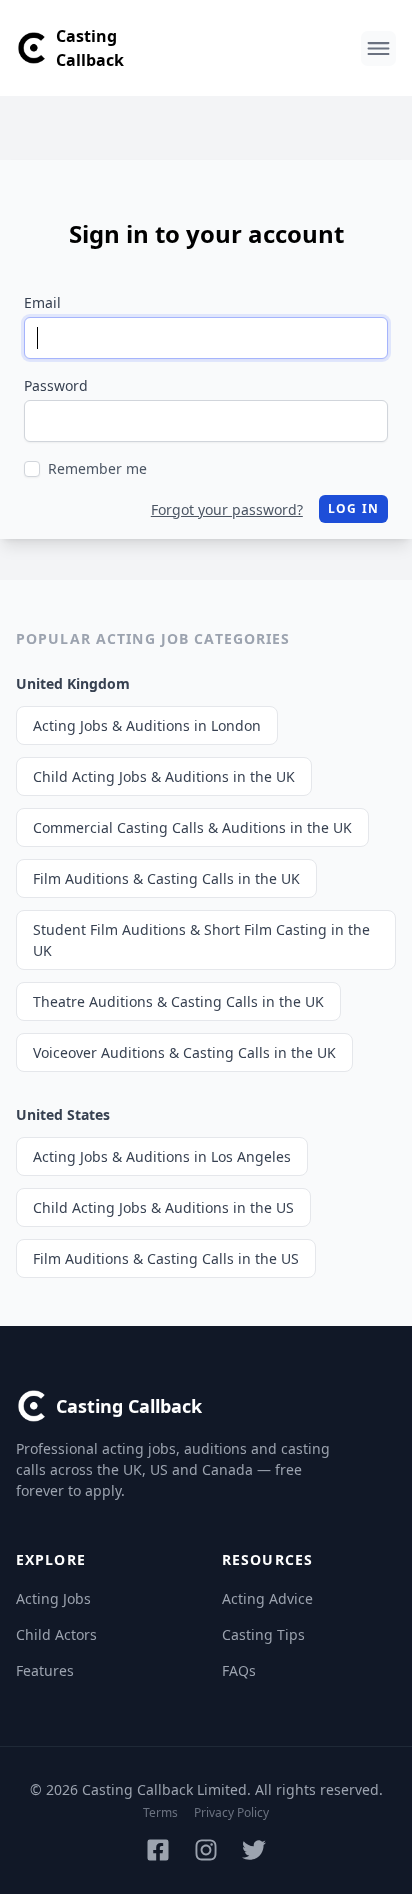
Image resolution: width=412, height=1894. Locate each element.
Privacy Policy (231, 1812)
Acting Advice (267, 1598)
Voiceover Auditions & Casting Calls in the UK (184, 1052)
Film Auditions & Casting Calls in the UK (166, 878)
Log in (353, 508)
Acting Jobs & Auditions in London (147, 725)
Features (45, 1670)
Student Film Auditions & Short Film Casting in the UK (201, 940)
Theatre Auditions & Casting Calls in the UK (178, 1001)
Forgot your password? (227, 509)
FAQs (239, 1670)
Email (42, 302)
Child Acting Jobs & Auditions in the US (163, 1207)
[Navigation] (378, 48)
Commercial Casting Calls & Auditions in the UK (192, 827)
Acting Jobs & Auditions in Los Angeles (162, 1156)
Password (56, 385)
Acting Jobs (53, 1598)
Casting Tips (263, 1634)
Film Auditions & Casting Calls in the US (166, 1258)
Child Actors (56, 1634)
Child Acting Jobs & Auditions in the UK (164, 776)
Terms (160, 1812)
